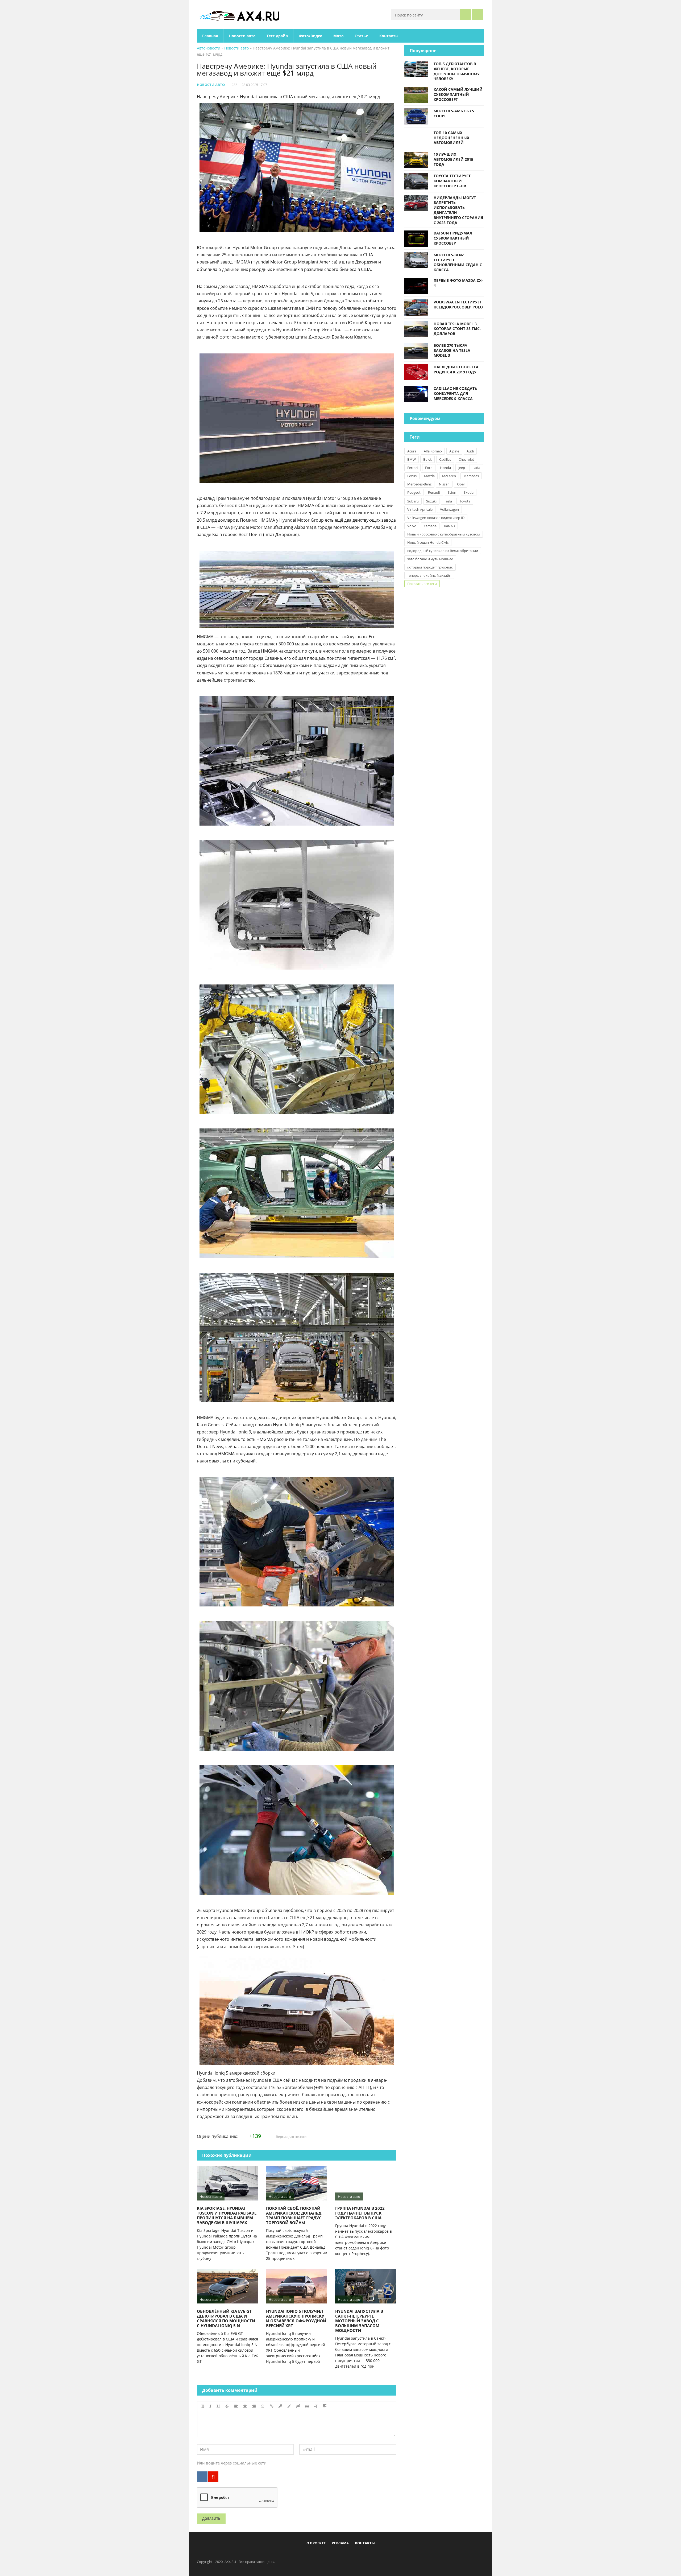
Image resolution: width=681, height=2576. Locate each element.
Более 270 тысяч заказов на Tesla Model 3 (452, 350)
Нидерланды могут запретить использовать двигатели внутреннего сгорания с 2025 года (458, 210)
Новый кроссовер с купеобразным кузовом (444, 534)
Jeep (462, 468)
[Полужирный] (203, 2406)
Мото (339, 36)
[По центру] (245, 2406)
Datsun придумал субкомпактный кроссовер (453, 238)
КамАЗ (449, 526)
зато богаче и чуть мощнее (430, 559)
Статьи (362, 36)
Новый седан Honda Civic (428, 542)
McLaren (449, 476)
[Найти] (466, 15)
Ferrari (412, 468)
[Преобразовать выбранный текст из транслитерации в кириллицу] (316, 2406)
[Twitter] (336, 2555)
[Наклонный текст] (210, 2406)
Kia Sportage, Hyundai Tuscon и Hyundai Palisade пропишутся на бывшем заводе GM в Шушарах (227, 2215)
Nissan (444, 484)
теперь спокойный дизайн (429, 575)
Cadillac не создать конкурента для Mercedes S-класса (455, 393)
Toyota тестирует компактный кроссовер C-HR (452, 181)
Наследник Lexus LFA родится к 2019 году (456, 369)
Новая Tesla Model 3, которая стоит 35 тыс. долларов (457, 329)
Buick (427, 459)
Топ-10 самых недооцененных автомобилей (451, 138)
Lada (476, 468)
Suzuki (431, 501)
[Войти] (477, 15)
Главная (210, 36)
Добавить (211, 2519)
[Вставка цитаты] (307, 2406)
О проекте (316, 2543)
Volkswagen (449, 509)
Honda (445, 468)
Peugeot (414, 492)
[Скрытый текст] (298, 2406)
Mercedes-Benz (419, 484)
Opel (461, 484)
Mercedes (471, 476)
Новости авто (242, 36)
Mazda (429, 476)
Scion (452, 492)
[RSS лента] (371, 2555)
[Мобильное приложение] (310, 2555)
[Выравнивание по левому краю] (236, 2406)
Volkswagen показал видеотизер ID (436, 518)
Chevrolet (466, 459)
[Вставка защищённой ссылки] (280, 2406)
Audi (470, 451)
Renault (434, 492)
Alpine (454, 451)
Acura (412, 451)
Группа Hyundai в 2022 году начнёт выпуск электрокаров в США (360, 2213)
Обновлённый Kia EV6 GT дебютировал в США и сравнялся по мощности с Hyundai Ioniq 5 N (226, 2318)
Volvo (412, 526)
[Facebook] (319, 2555)
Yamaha (430, 526)
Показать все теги (422, 584)
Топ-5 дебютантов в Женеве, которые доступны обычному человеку (457, 71)
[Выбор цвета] (289, 2406)
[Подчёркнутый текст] (218, 2406)
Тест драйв (277, 36)
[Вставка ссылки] (272, 2406)
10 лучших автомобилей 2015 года (453, 159)
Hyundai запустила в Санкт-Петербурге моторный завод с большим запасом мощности (359, 2321)
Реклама (340, 2543)
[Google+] (354, 2555)
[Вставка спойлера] (325, 2406)
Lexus (412, 476)
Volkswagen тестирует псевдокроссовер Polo (458, 304)
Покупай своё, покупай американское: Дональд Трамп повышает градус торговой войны (294, 2215)
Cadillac (445, 459)
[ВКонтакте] (202, 2477)
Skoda (469, 492)
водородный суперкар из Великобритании (443, 551)
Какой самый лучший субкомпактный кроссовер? (458, 94)
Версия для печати (291, 2137)
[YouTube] (363, 2555)
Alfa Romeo (433, 451)
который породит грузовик (430, 567)
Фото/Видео (311, 36)
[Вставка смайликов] (263, 2406)
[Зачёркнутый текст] (227, 2406)
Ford (429, 468)
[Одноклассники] (345, 2555)
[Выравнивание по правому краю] (254, 2406)
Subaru (413, 501)
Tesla (448, 501)
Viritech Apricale (420, 509)
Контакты (389, 36)
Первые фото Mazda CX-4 (458, 283)
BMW (412, 459)
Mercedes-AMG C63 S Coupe (454, 113)
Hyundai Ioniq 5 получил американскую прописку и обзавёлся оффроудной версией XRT (296, 2318)
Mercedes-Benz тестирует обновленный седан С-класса (458, 262)
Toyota (465, 501)
